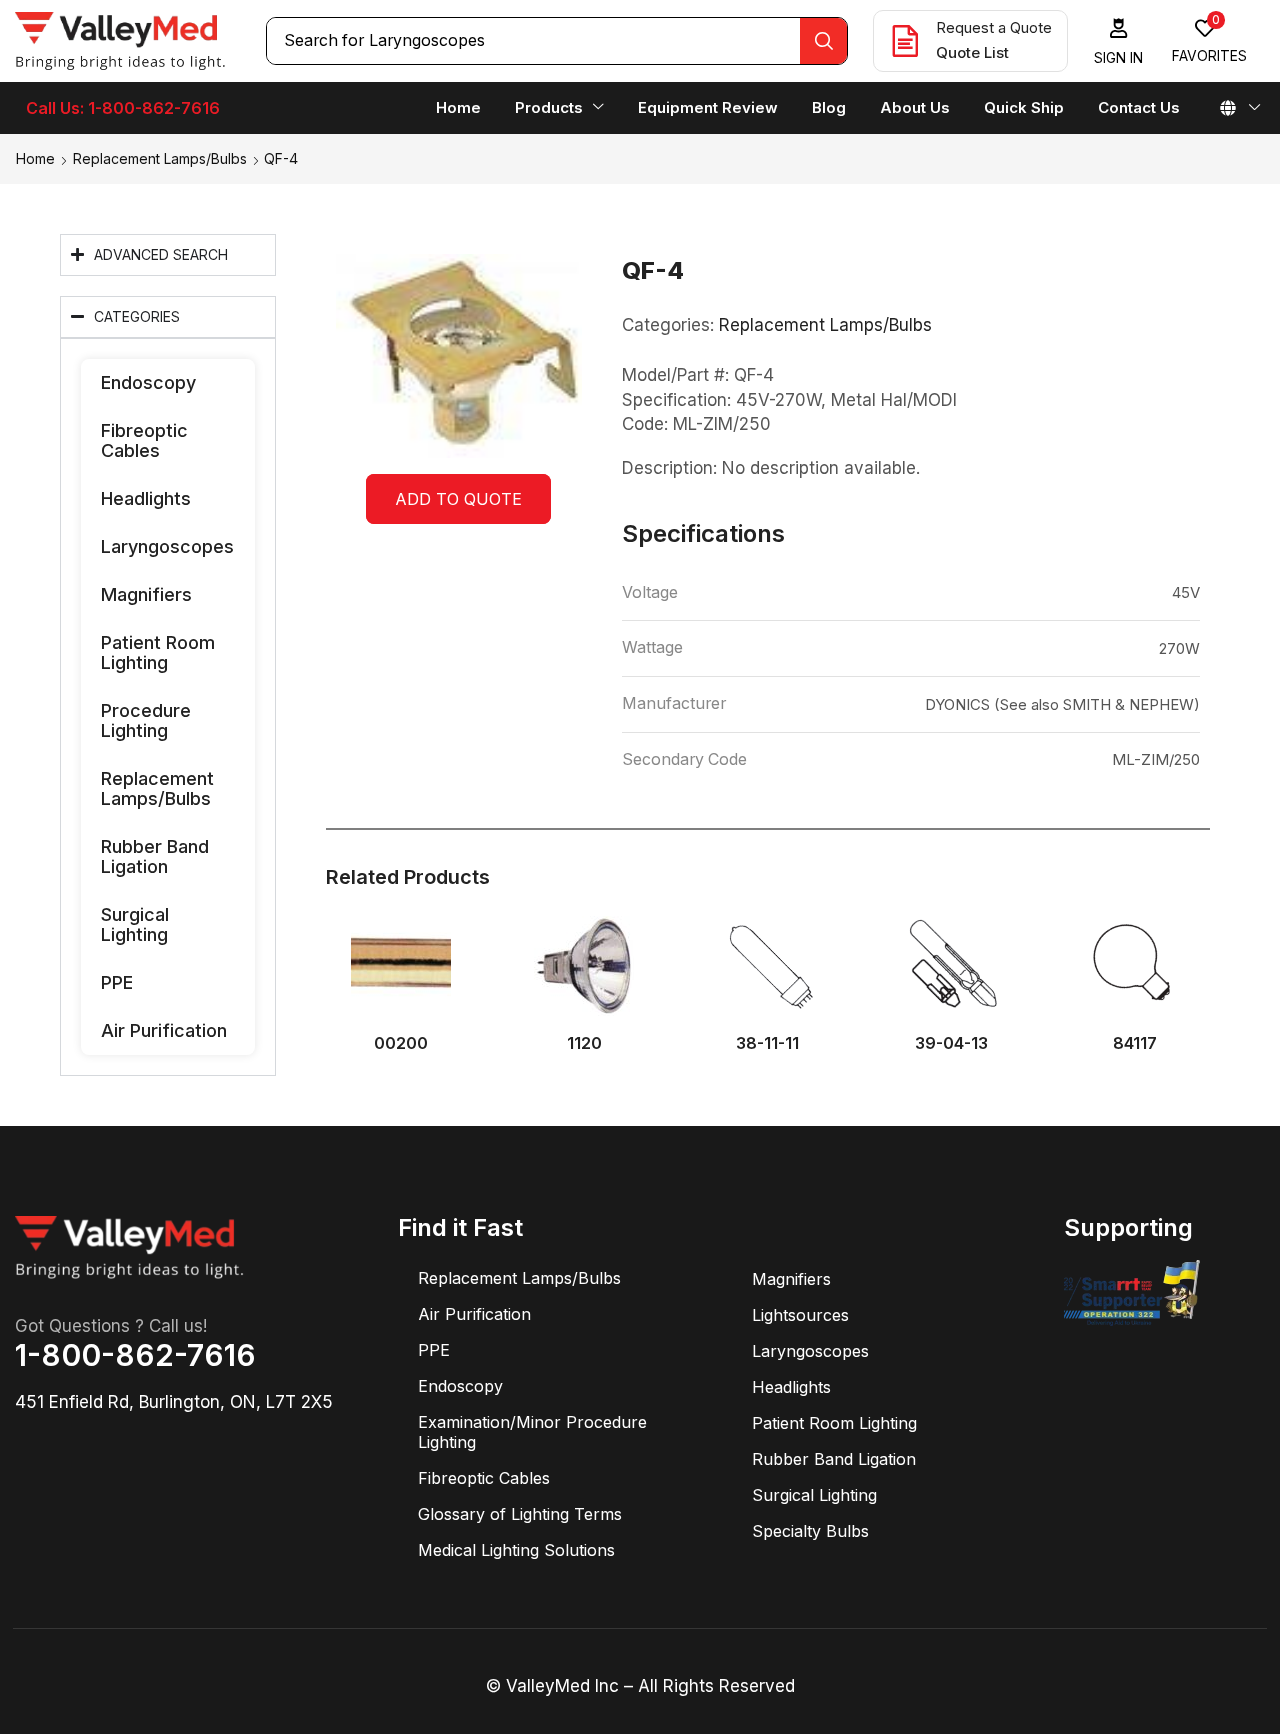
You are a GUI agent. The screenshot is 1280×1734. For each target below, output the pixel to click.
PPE (117, 982)
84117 (1135, 1043)
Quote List (972, 52)
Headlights (146, 498)
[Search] (823, 41)
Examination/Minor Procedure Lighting (532, 1432)
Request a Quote (994, 27)
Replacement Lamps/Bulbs (160, 158)
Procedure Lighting (146, 720)
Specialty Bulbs (810, 1531)
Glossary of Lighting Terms (520, 1514)
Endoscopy (148, 382)
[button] (1119, 41)
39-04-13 (951, 1043)
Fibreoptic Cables (144, 440)
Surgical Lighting (135, 924)
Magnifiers (146, 594)
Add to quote (458, 499)
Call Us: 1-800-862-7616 (123, 108)
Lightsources (800, 1315)
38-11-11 (767, 1043)
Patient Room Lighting (158, 652)
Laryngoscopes (167, 546)
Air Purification (164, 1030)
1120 (584, 1043)
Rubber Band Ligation (155, 856)
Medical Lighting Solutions (516, 1550)
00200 (401, 1043)
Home (35, 158)
